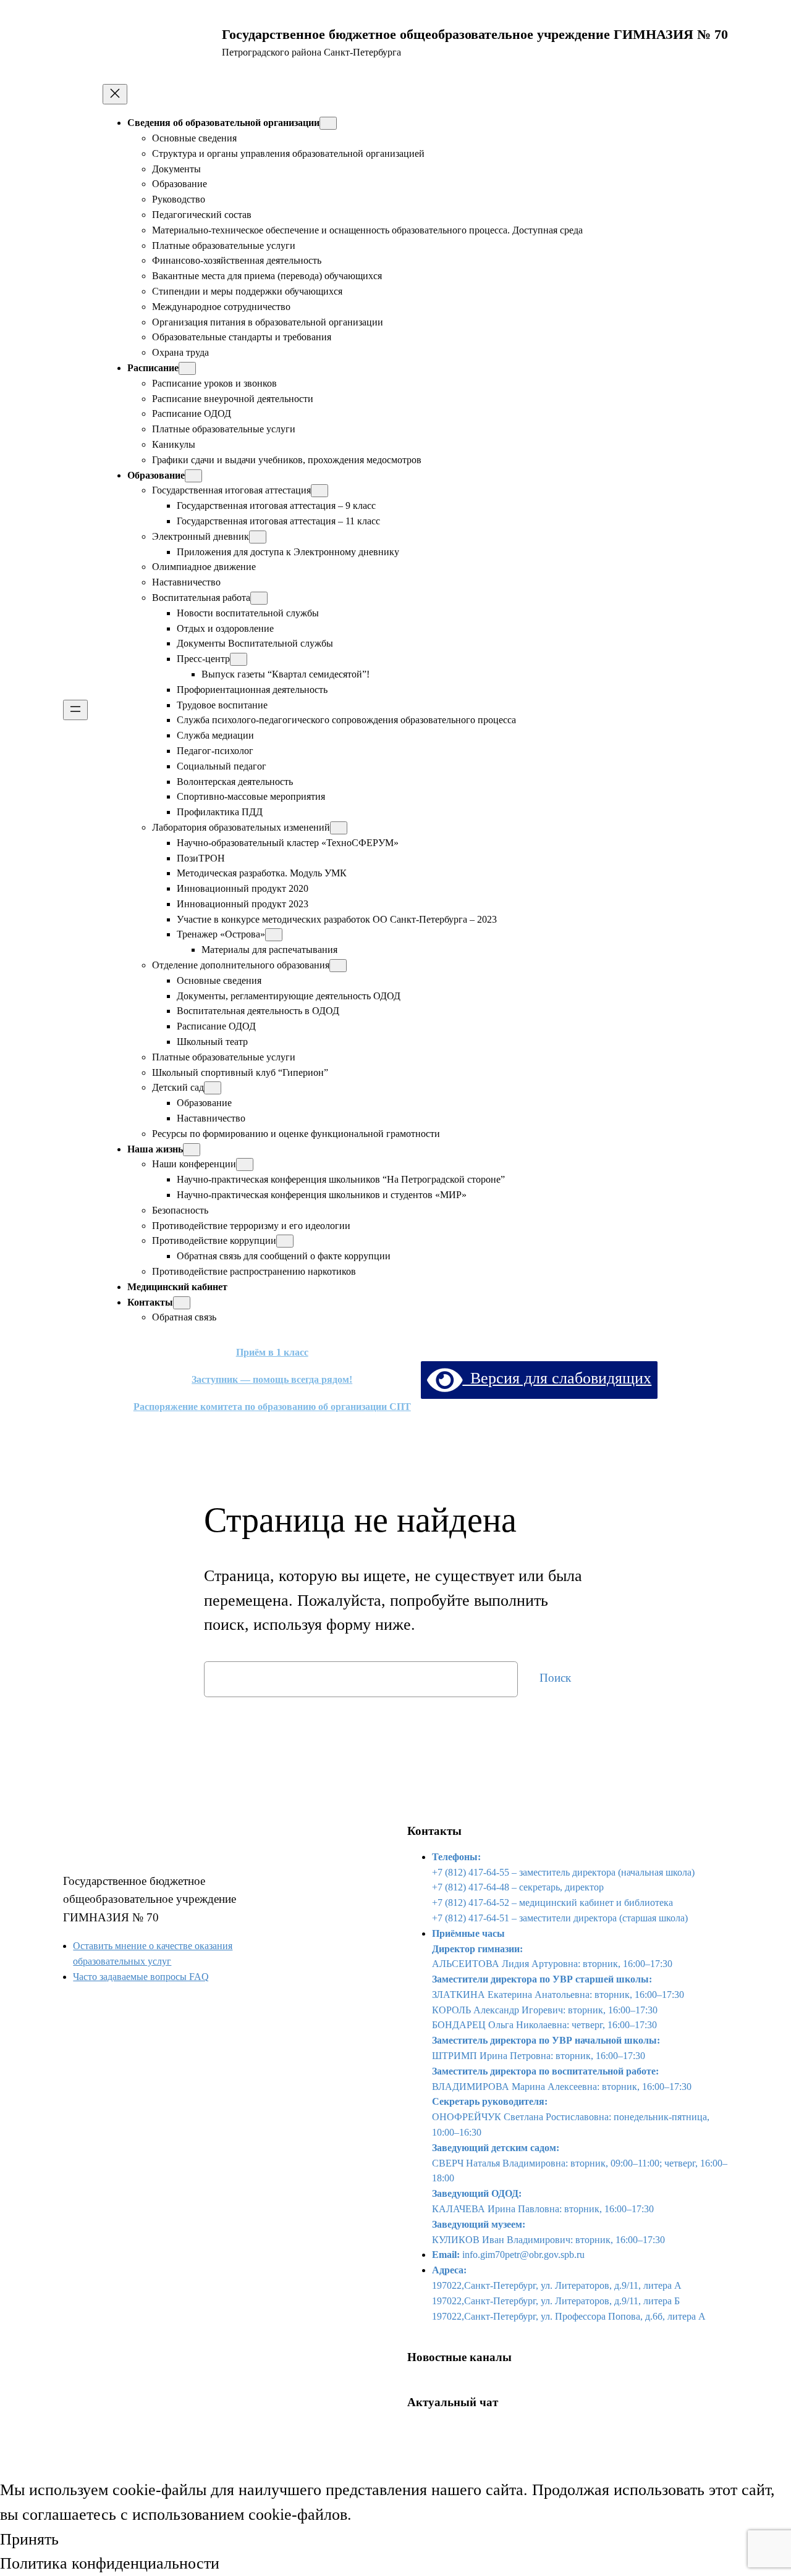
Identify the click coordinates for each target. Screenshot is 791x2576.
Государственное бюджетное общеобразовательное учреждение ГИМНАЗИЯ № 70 (150, 1899)
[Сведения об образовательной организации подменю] (328, 123)
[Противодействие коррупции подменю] (285, 1241)
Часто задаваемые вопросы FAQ (141, 1977)
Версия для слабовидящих (557, 1378)
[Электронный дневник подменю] (258, 537)
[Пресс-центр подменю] (239, 659)
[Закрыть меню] (115, 94)
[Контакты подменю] (182, 1303)
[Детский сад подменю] (213, 1088)
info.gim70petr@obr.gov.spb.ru (523, 2255)
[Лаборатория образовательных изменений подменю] (339, 828)
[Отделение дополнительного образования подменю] (338, 966)
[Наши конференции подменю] (245, 1164)
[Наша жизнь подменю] (192, 1150)
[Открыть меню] (75, 710)
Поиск (555, 1678)
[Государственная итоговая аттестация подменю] (319, 491)
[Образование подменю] (193, 476)
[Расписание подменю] (187, 368)
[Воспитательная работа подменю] (259, 598)
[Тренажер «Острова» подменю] (274, 935)
